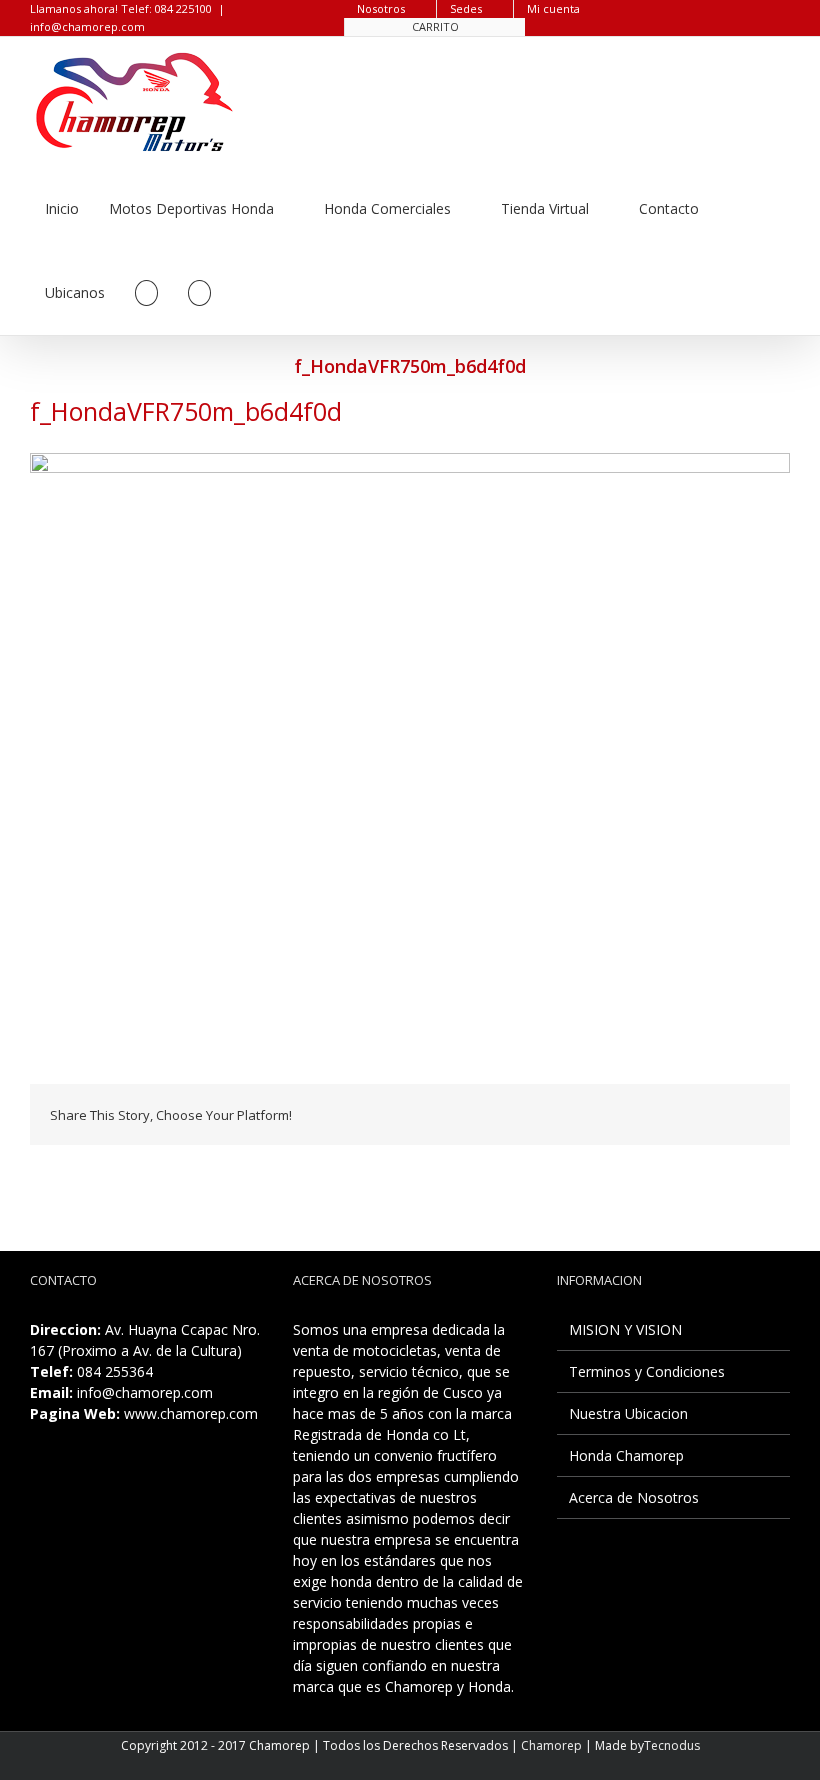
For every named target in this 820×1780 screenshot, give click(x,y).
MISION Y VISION (625, 1329)
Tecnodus (672, 1745)
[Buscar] (199, 293)
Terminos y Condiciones (647, 1371)
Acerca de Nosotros (634, 1497)
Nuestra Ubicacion (628, 1413)
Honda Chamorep (626, 1455)
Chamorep (551, 1745)
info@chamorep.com (87, 26)
